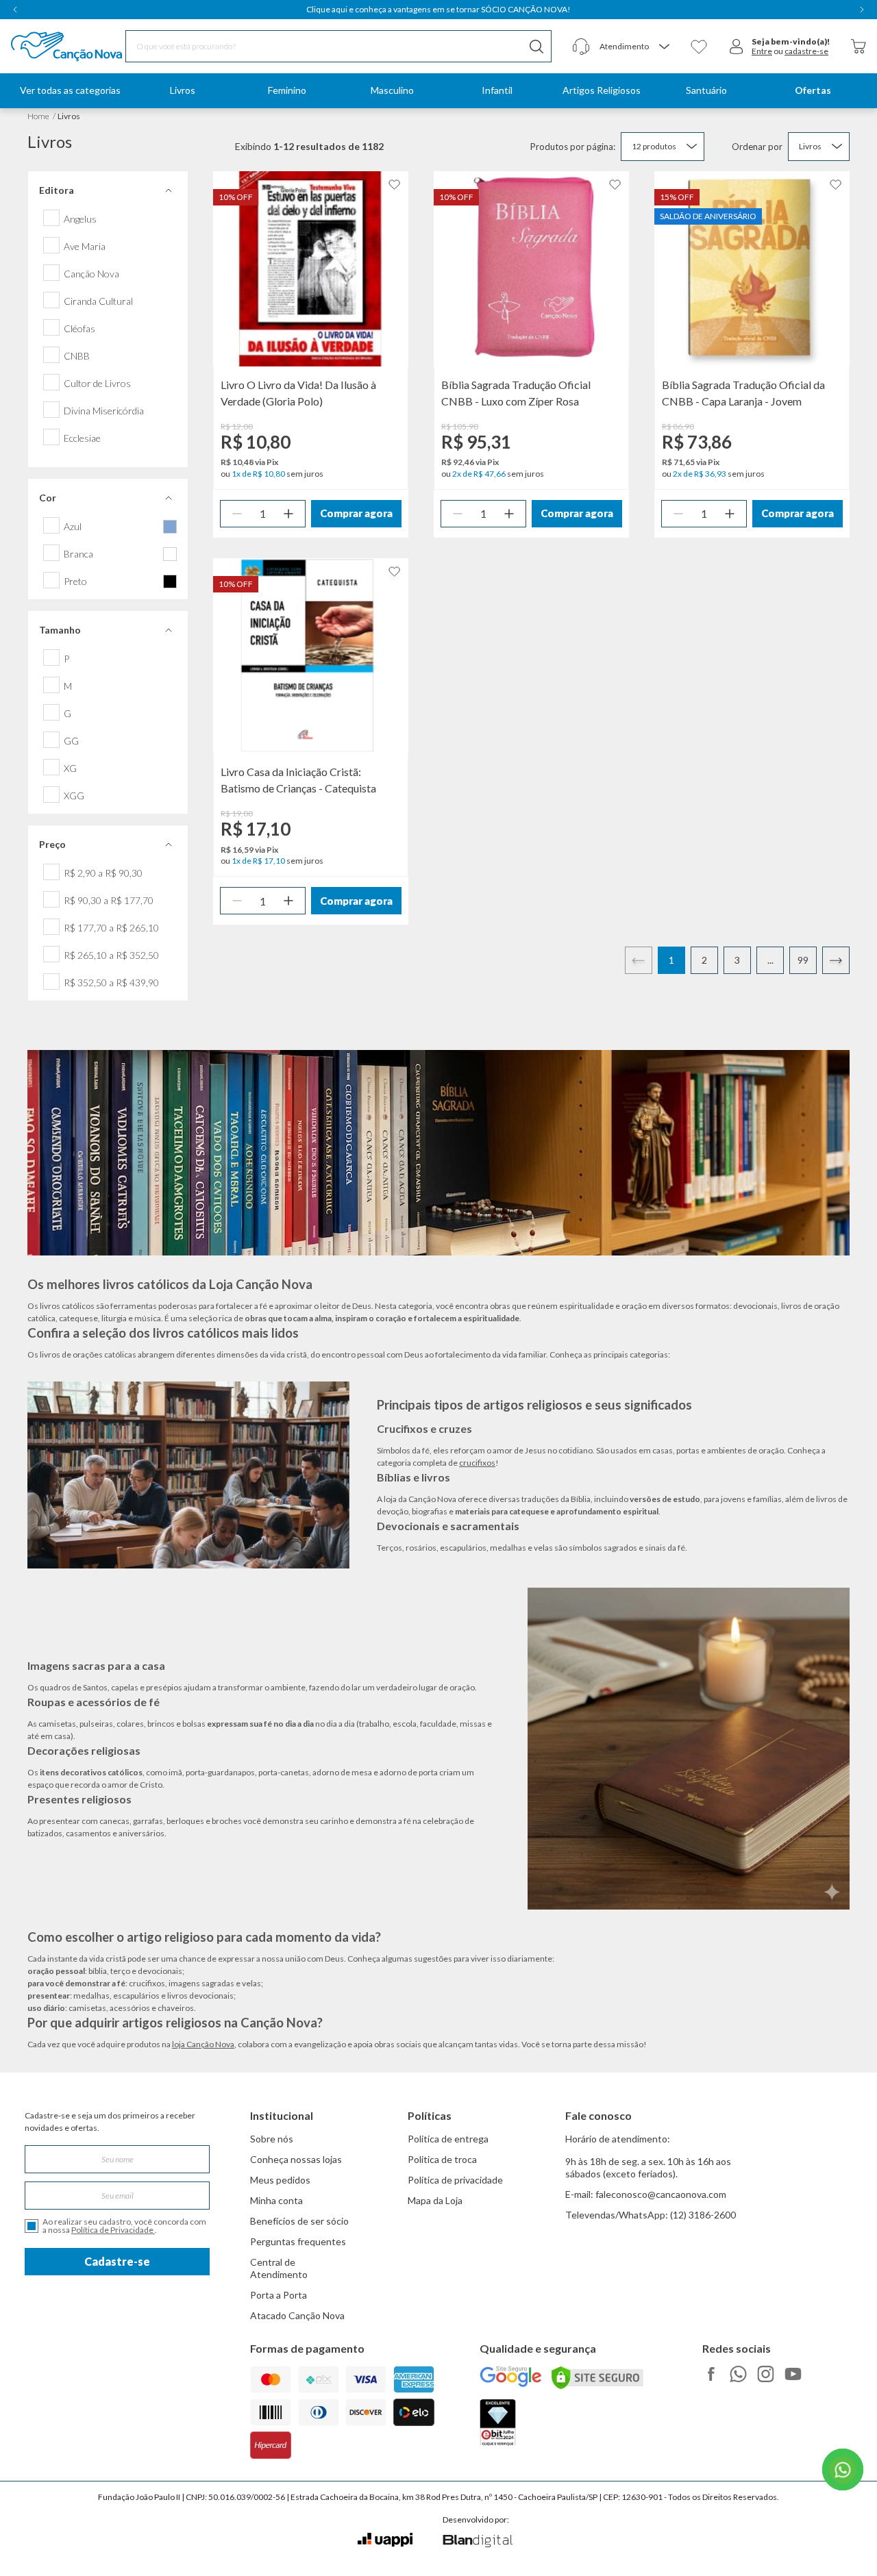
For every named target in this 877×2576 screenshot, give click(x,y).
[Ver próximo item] (862, 10)
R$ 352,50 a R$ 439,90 (111, 983)
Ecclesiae (82, 438)
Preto (75, 582)
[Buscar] (536, 46)
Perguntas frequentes (298, 2241)
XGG (74, 796)
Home (38, 116)
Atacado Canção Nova (297, 2315)
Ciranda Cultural (98, 301)
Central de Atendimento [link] (279, 2268)
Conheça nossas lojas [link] (296, 2159)
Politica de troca (442, 2159)
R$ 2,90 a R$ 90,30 (103, 873)
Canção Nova (91, 274)
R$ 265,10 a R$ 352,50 (111, 955)
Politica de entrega (448, 2139)
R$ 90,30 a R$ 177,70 (109, 901)
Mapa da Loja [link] (435, 2200)
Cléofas (79, 329)
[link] (182, 91)
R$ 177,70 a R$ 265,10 (111, 928)
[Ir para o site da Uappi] (385, 2540)
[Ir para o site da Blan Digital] (477, 2542)
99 (803, 960)
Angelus (80, 219)
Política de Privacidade (113, 2230)
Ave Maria (85, 247)
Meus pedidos (280, 2180)
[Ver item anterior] (15, 10)
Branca (78, 554)
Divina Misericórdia (104, 411)
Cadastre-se (117, 2261)
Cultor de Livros (97, 384)
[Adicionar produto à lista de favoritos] (395, 185)
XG (70, 768)
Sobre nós (272, 2139)
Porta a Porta (279, 2295)
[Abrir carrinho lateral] (859, 46)
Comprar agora (356, 513)
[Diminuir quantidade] (237, 514)
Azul (73, 527)
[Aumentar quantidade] (288, 514)
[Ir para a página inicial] (49, 47)
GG (71, 741)
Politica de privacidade (455, 2180)
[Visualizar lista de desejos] (699, 47)
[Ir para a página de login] (737, 47)
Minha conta (276, 2200)
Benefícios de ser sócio (299, 2221)
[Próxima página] (836, 960)
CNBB (77, 356)
